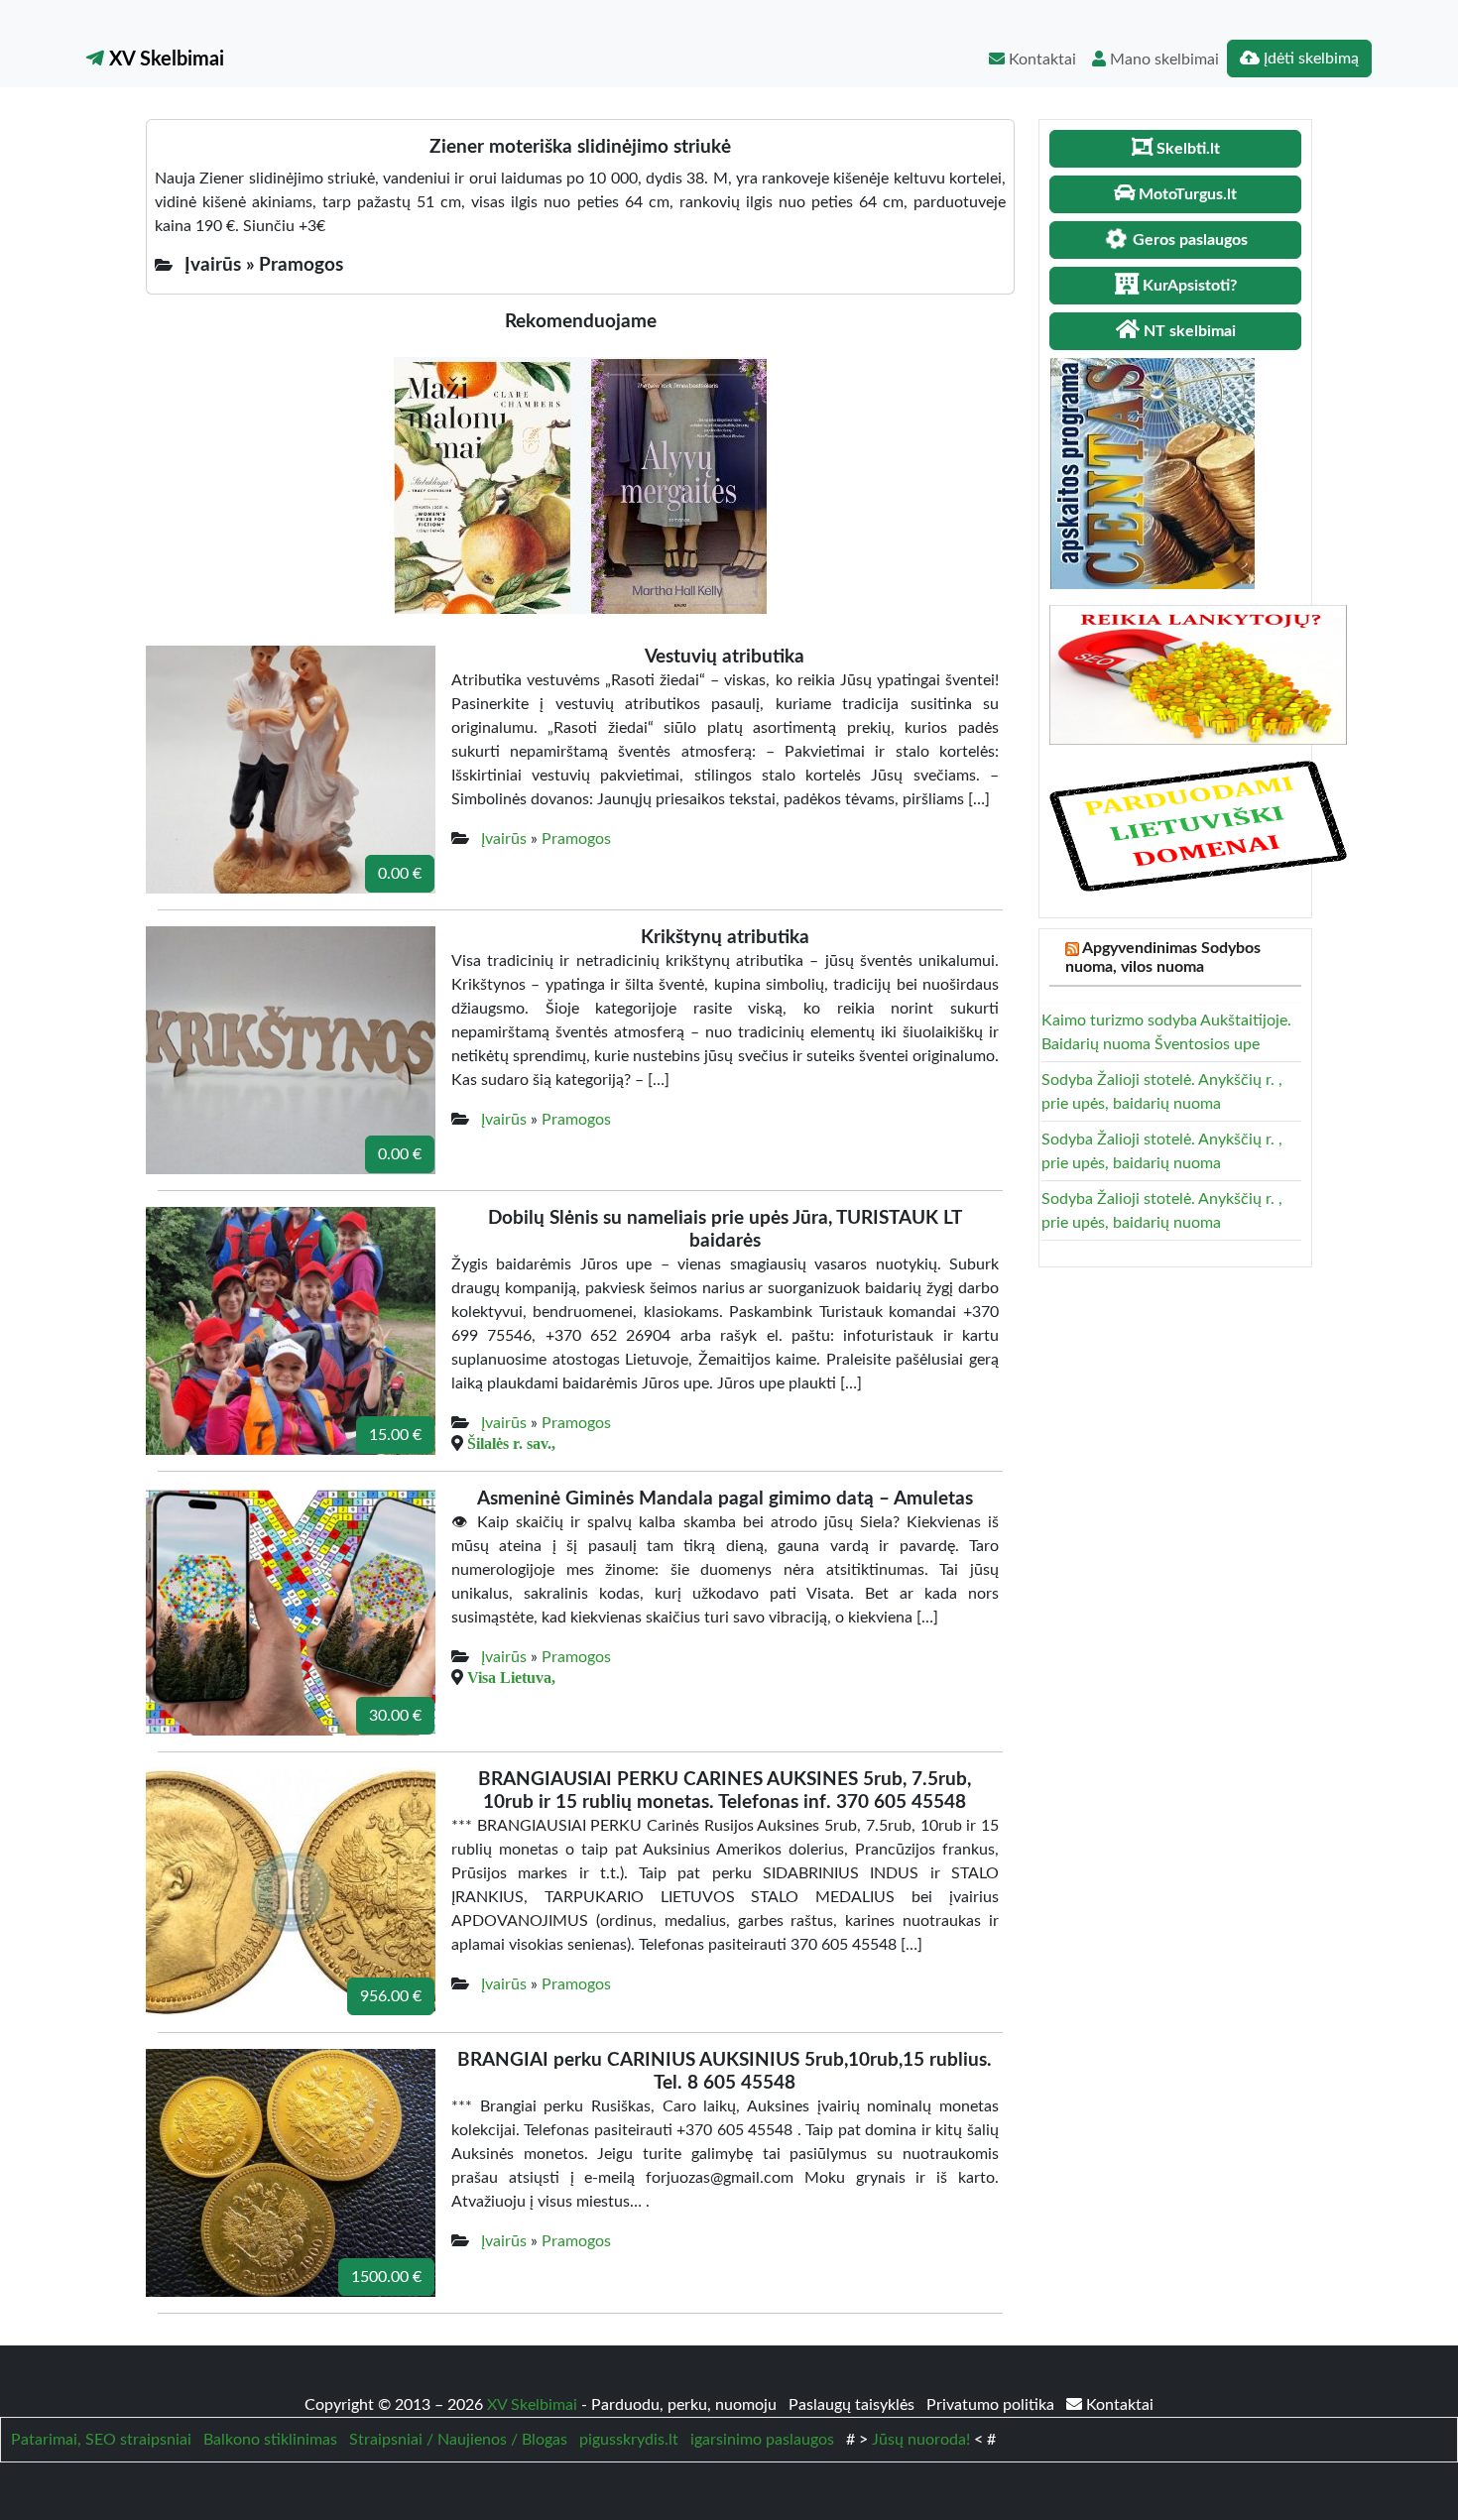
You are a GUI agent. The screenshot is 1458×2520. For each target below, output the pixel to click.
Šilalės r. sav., (511, 1443)
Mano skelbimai (1162, 60)
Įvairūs (504, 839)
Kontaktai (1040, 60)
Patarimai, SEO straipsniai (101, 2440)
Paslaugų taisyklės (853, 2405)
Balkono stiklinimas (270, 2440)
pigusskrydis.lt (629, 2440)
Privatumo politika (992, 2405)
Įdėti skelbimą (1309, 59)
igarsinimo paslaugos (762, 2440)
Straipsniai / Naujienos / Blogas (458, 2440)
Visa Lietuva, (511, 1677)
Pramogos (576, 839)
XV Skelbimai (164, 60)
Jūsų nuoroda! (921, 2440)
